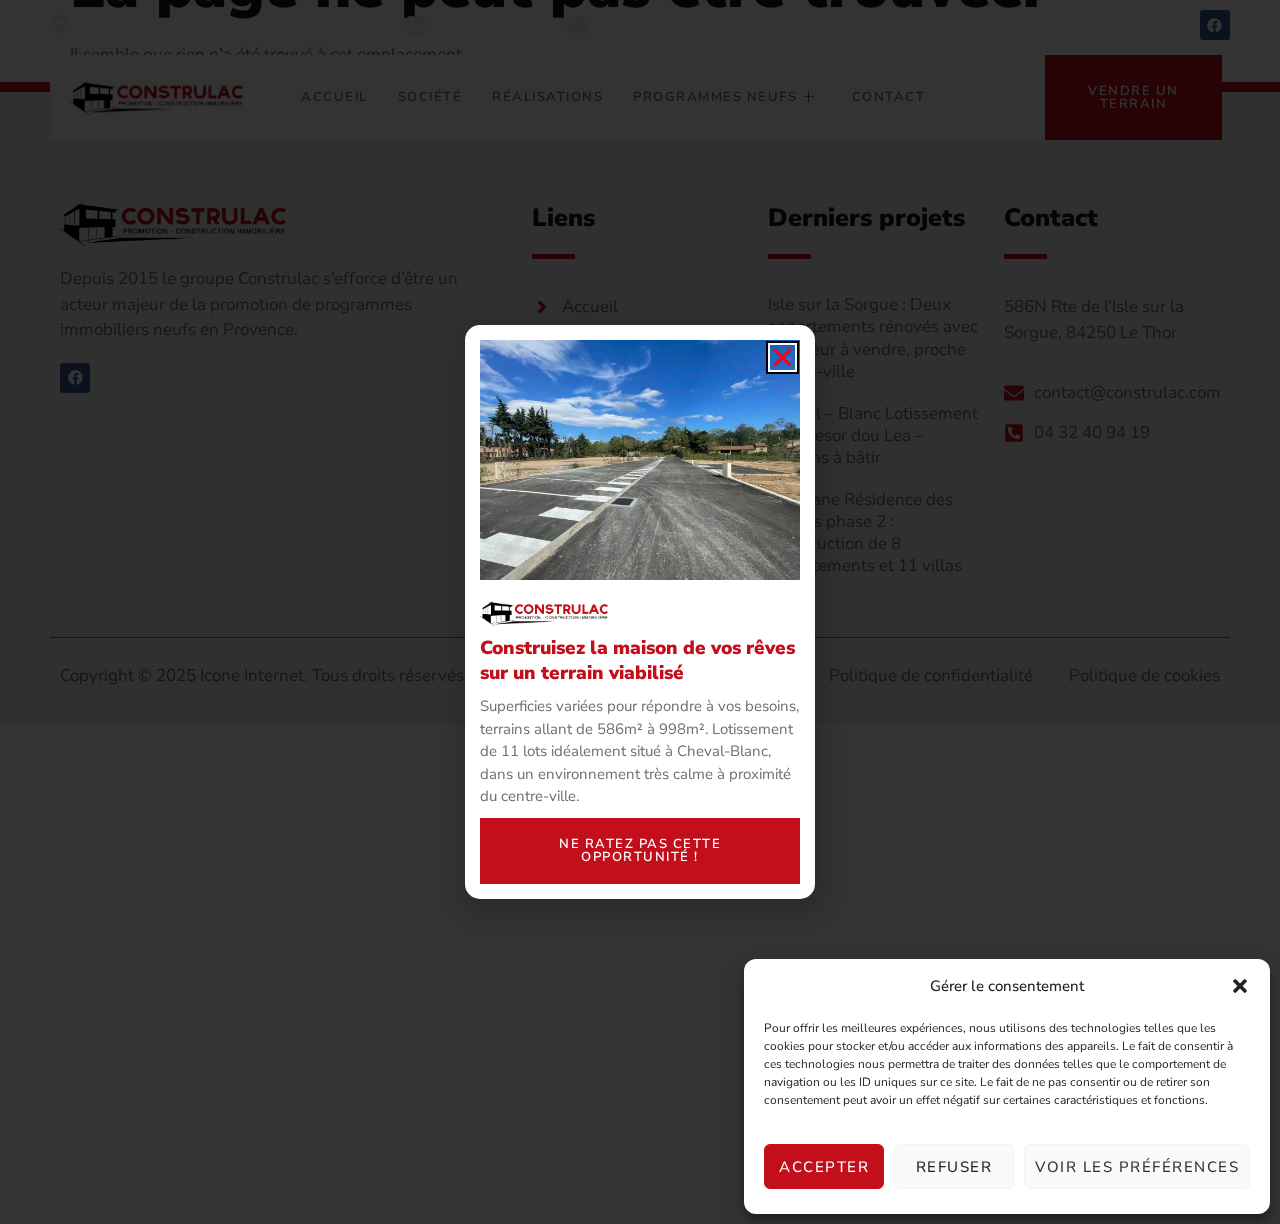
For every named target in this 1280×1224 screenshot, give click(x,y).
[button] (1240, 986)
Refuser (954, 1167)
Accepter (824, 1167)
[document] (640, 612)
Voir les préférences (1137, 1167)
